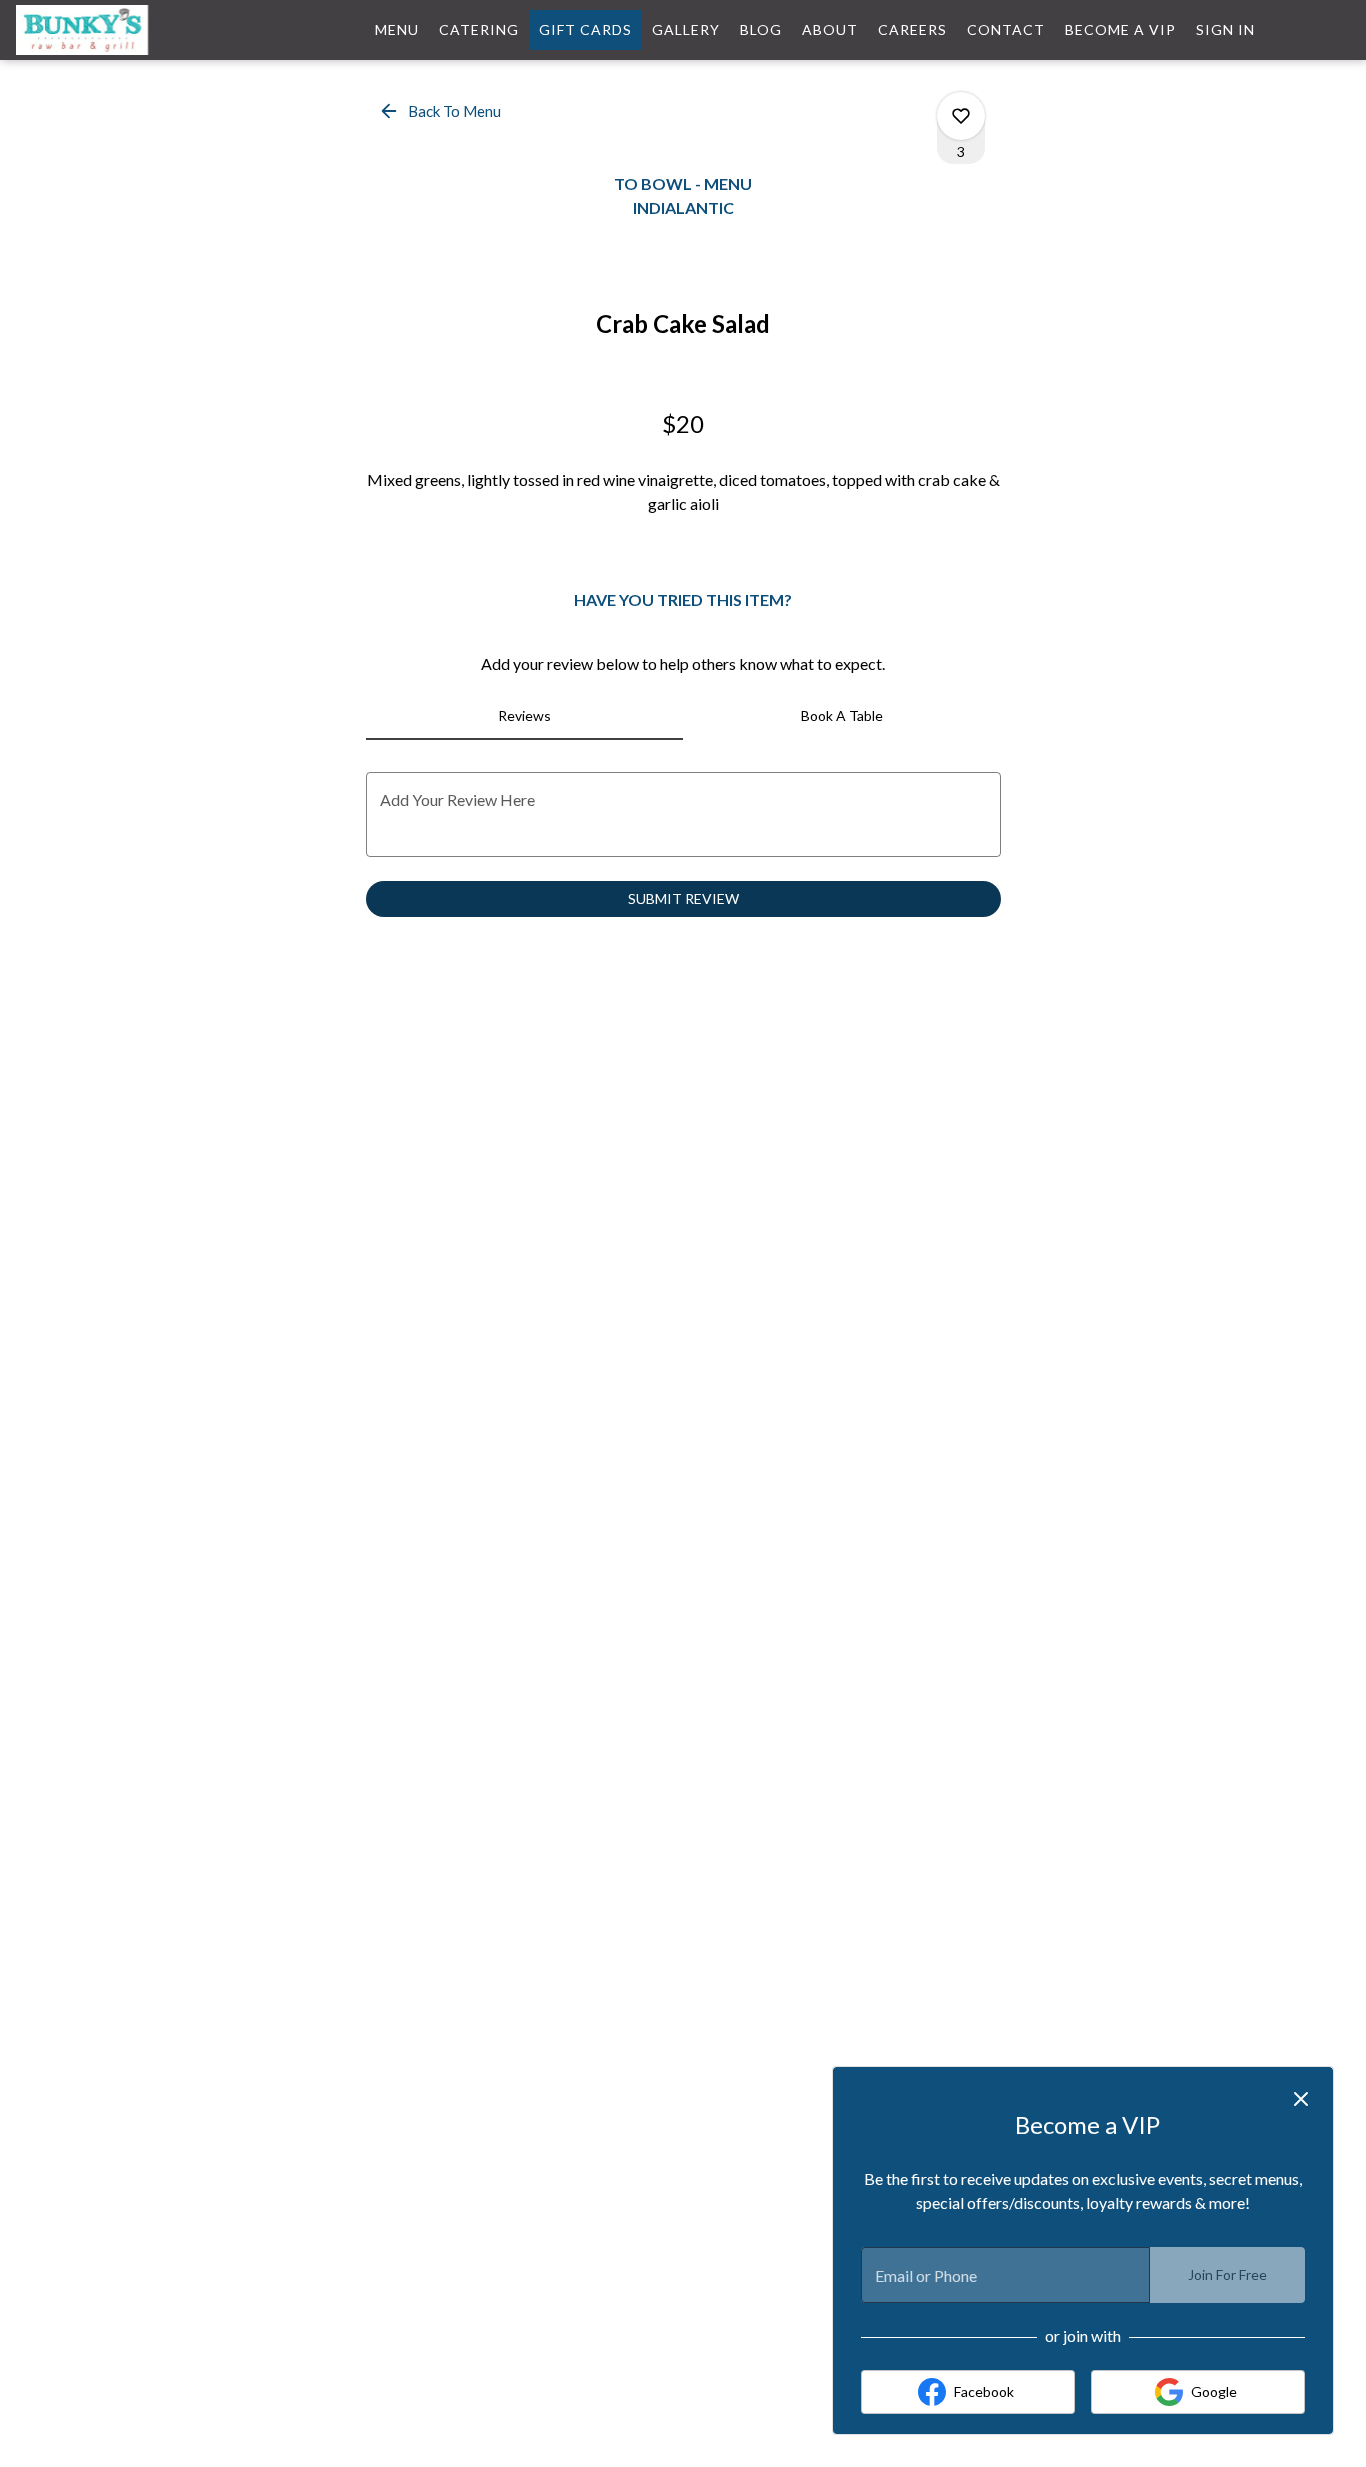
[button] (441, 111)
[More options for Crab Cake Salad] (961, 116)
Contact (1006, 29)
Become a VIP (1120, 29)
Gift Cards (585, 29)
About (830, 29)
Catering (479, 29)
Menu (397, 29)
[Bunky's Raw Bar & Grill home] (106, 30)
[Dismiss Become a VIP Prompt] (1301, 2099)
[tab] (525, 716)
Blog (761, 29)
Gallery (686, 29)
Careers (912, 29)
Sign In (1225, 29)
